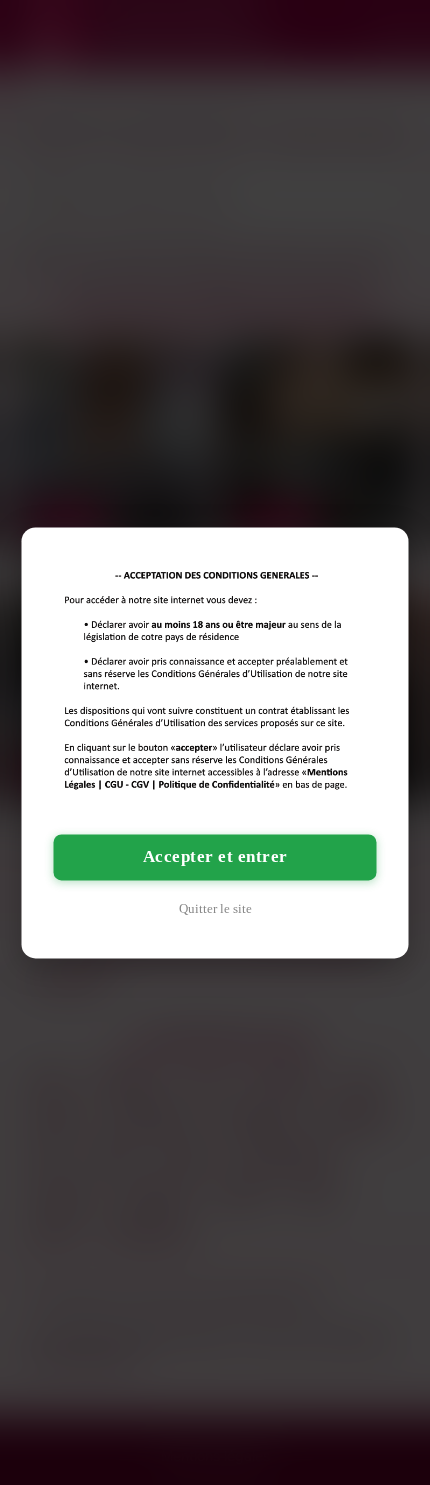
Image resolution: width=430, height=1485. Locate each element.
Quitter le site (215, 908)
